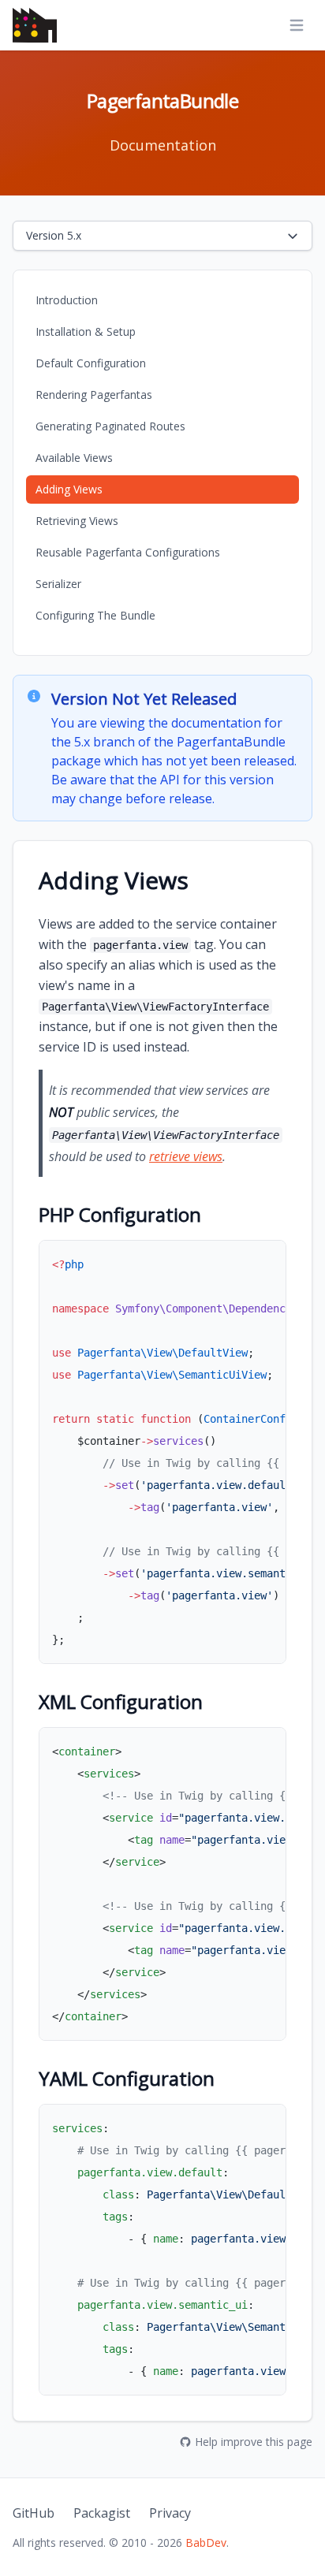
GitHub (34, 2513)
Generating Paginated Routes (110, 426)
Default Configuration (91, 363)
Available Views (74, 458)
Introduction (67, 300)
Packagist (102, 2513)
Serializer (58, 584)
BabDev (206, 2542)
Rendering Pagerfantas (94, 395)
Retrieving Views (77, 521)
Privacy (170, 2513)
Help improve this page (254, 2442)
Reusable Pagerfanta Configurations (128, 552)
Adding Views (69, 489)
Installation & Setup (86, 331)
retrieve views (186, 1156)
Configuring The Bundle (95, 615)
